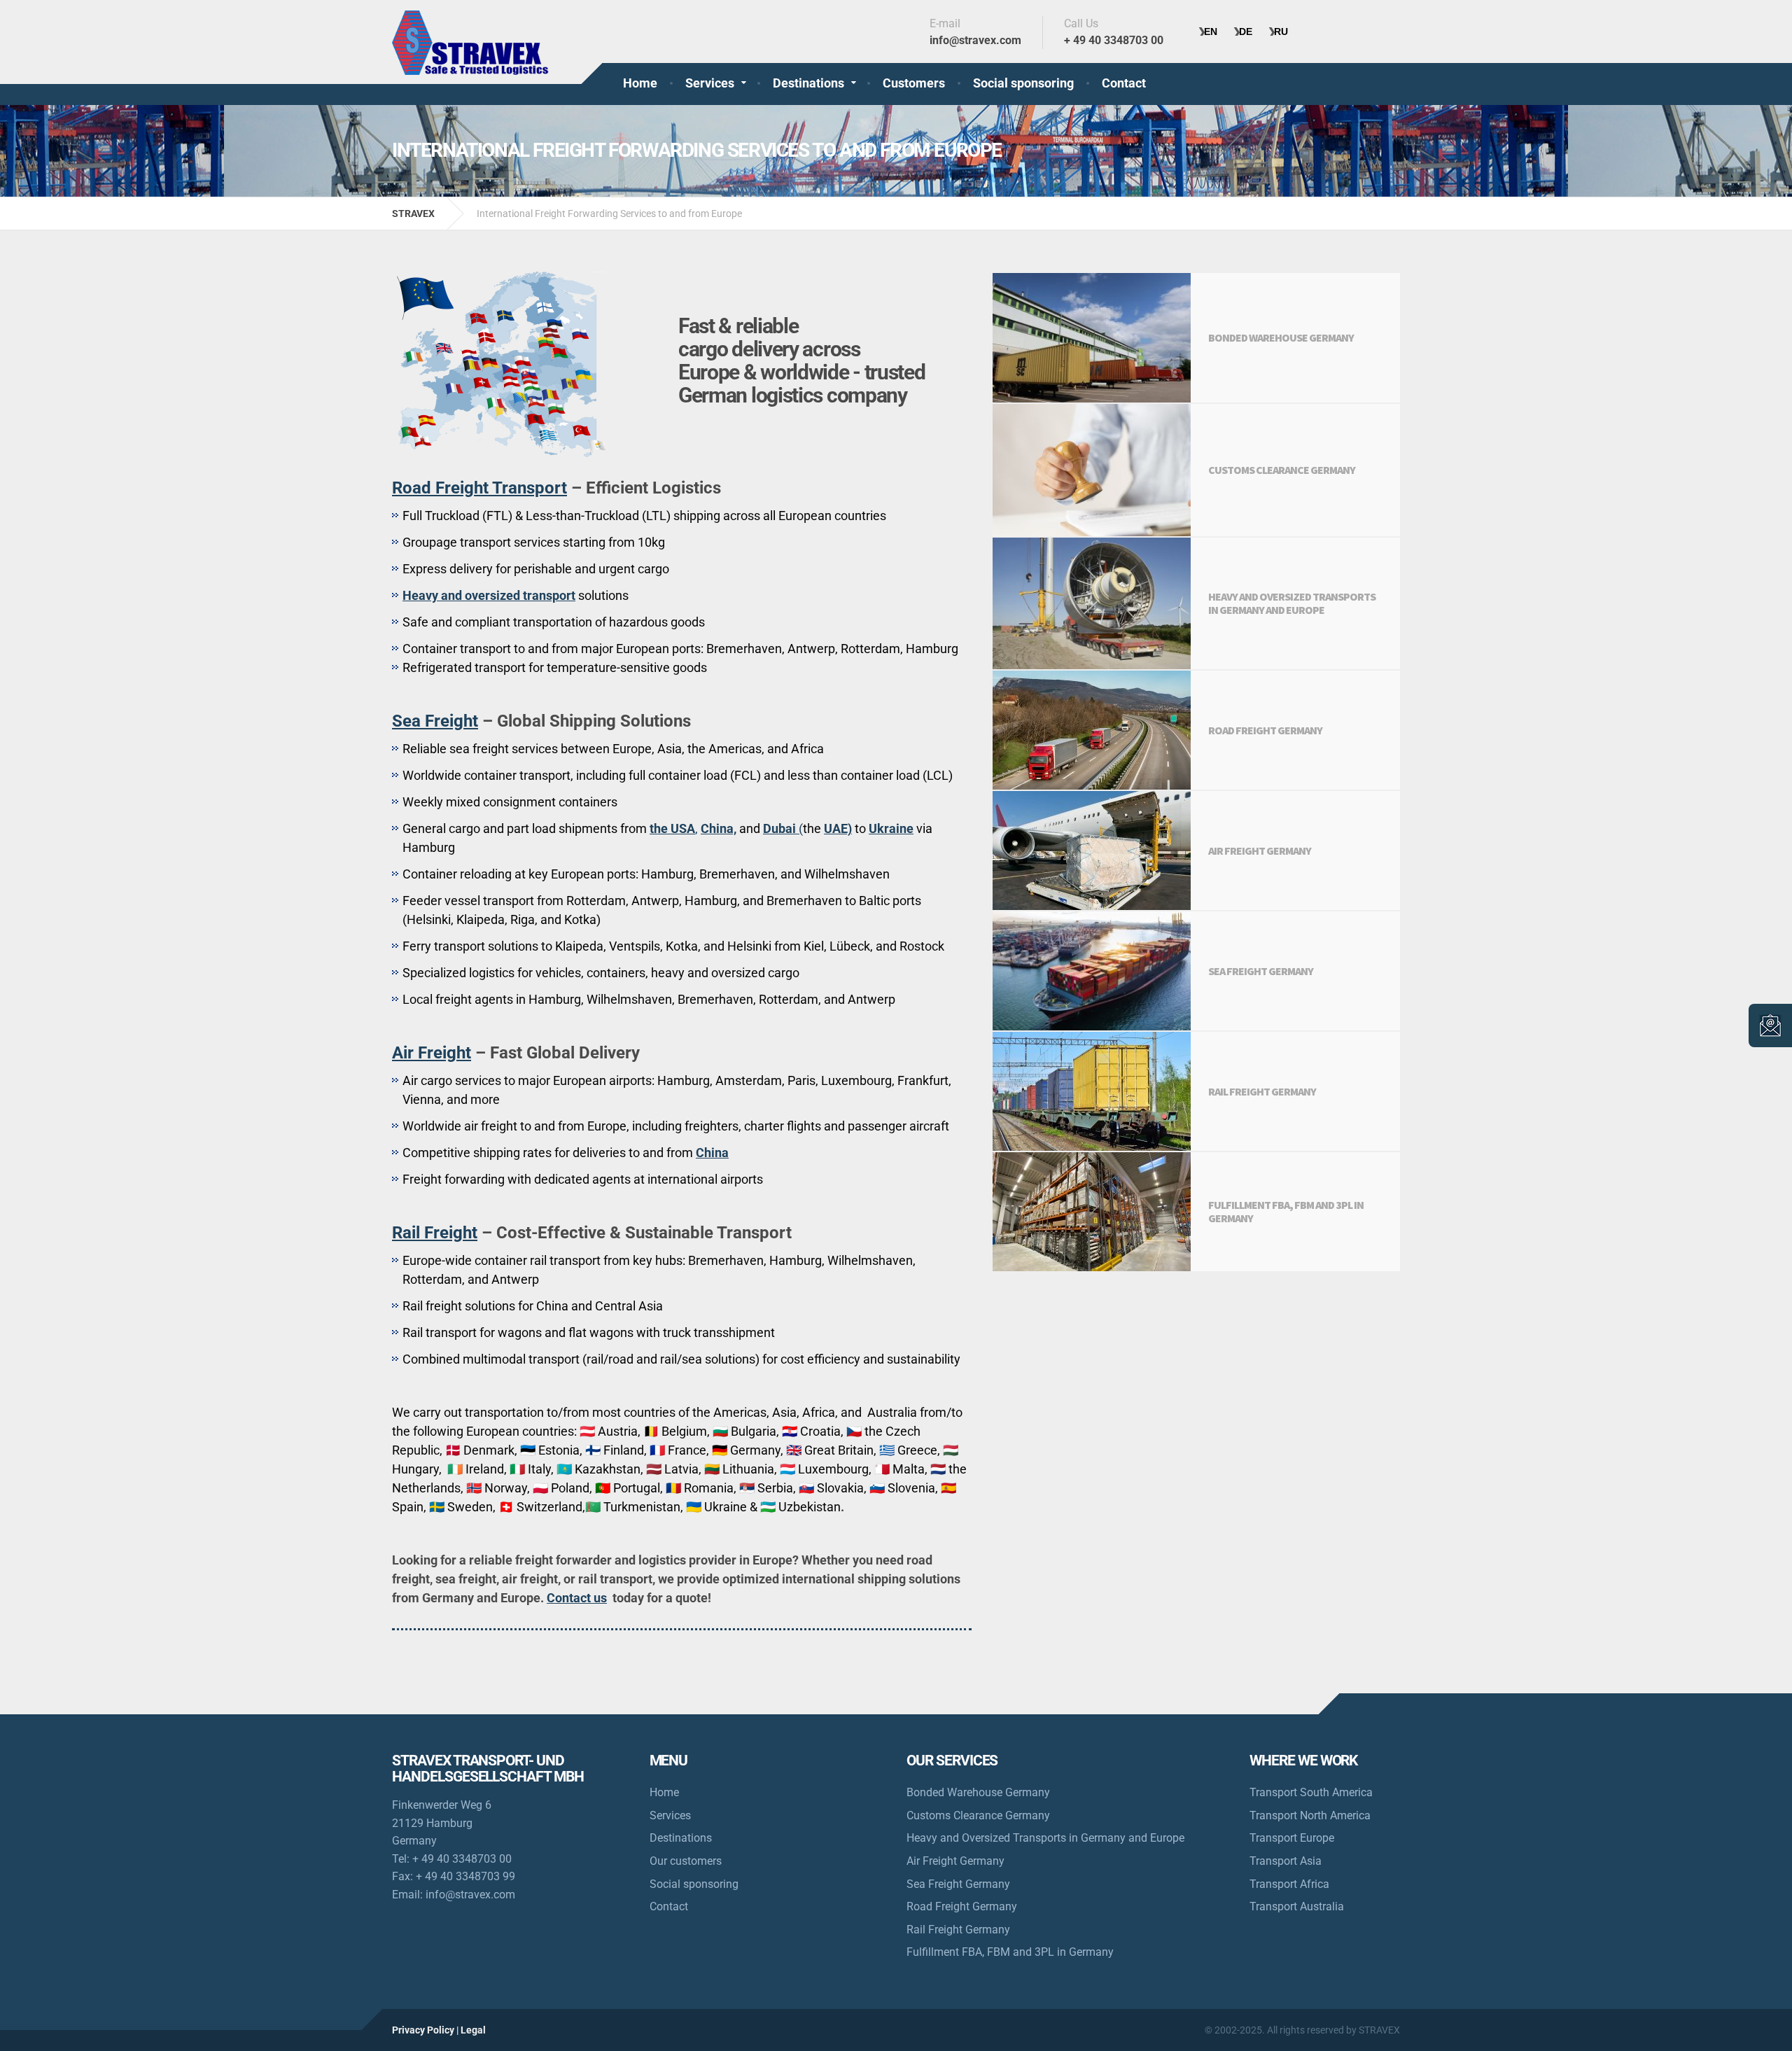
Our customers (686, 1861)
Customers (914, 83)
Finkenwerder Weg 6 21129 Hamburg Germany (442, 1823)
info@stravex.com (470, 1895)
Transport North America (1310, 1815)
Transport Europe (1292, 1838)
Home (640, 83)
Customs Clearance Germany (978, 1815)
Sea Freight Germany (958, 1884)
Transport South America (1311, 1792)
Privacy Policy (423, 2030)
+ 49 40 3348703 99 (465, 1876)
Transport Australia (1297, 1906)
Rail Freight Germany (958, 1930)
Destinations (808, 83)
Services (710, 83)
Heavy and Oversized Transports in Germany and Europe (1045, 1838)
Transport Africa (1289, 1884)
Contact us (577, 1598)
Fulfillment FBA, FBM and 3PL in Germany (1010, 1952)
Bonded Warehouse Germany (978, 1792)
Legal (473, 2030)
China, (719, 828)
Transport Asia (1286, 1861)
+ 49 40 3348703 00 (462, 1859)
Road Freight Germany (962, 1906)
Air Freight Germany (955, 1861)
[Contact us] (1770, 1025)
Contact (1124, 83)
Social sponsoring (1023, 83)
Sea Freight (435, 721)
